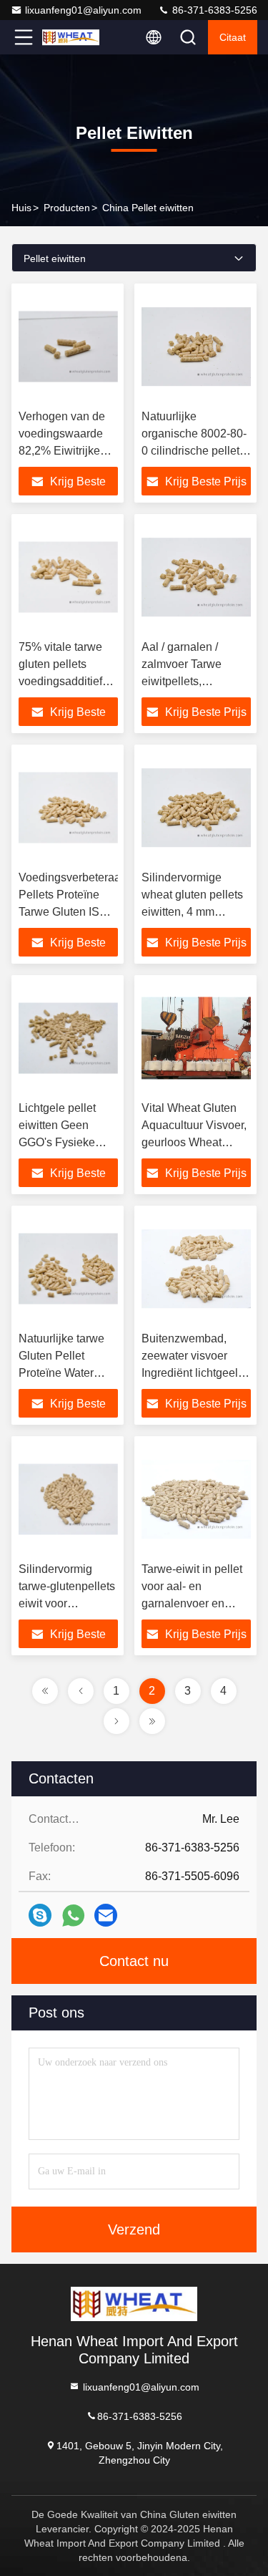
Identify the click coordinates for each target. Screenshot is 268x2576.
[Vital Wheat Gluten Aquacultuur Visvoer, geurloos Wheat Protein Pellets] (197, 1038)
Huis (21, 208)
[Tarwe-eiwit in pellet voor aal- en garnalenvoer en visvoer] (197, 1499)
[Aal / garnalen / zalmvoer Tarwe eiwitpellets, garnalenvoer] (197, 577)
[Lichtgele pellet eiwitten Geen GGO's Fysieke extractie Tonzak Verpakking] (68, 1038)
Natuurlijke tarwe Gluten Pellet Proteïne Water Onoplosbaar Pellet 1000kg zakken (68, 1373)
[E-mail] (106, 1915)
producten (67, 208)
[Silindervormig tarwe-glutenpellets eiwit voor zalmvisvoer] (68, 1499)
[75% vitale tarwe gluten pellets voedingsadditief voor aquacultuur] (68, 577)
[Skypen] (40, 1915)
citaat (233, 37)
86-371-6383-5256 (213, 10)
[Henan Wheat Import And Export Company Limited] (71, 37)
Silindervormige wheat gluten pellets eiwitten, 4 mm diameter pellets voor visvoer (194, 912)
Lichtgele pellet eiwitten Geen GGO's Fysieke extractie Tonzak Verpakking (60, 1142)
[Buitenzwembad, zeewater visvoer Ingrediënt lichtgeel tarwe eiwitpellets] (197, 1269)
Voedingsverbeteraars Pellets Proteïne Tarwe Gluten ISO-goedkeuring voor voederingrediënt (74, 912)
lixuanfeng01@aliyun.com (83, 10)
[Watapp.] (73, 1916)
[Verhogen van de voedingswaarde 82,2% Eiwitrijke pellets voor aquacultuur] (68, 347)
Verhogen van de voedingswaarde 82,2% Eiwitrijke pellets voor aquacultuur (62, 451)
